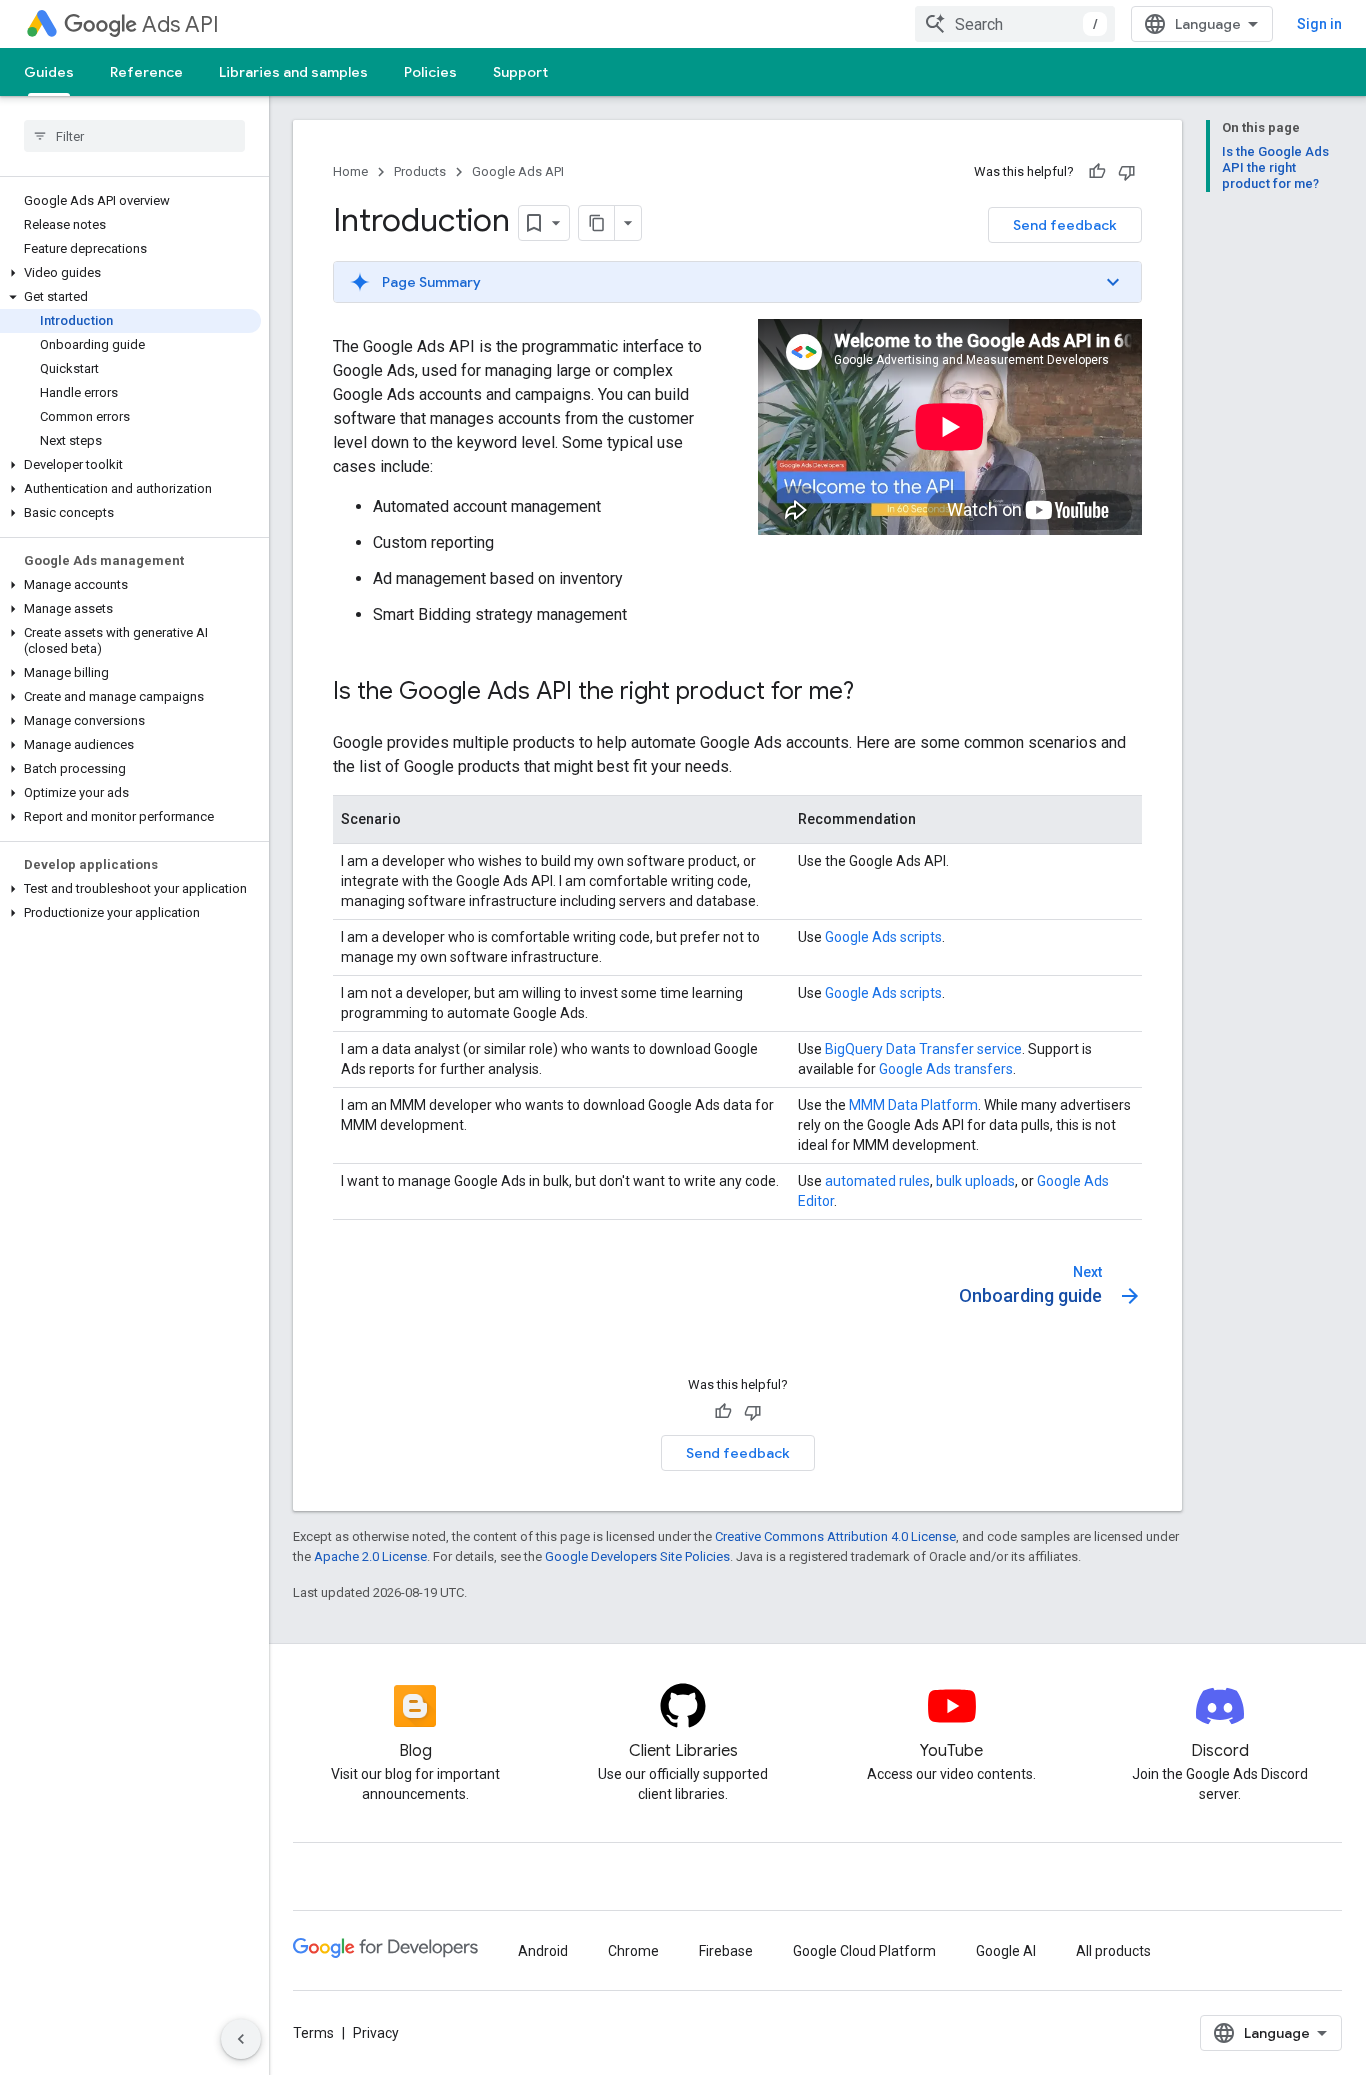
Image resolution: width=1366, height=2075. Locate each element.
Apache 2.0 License (370, 1556)
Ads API (180, 24)
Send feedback (1065, 225)
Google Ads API (518, 171)
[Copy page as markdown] (597, 223)
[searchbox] (134, 136)
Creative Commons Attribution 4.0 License (835, 1536)
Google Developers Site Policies (637, 1556)
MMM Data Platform (913, 1105)
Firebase (726, 1951)
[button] (130, 273)
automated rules (877, 1181)
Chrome (633, 1951)
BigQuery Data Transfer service (923, 1049)
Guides (49, 72)
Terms (313, 2033)
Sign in (1319, 24)
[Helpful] (1097, 172)
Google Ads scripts (883, 937)
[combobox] (1015, 24)
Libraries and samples (293, 72)
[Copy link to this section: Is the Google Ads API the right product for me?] (874, 693)
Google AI (1006, 1951)
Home (350, 171)
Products (420, 171)
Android (543, 1951)
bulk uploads (975, 1181)
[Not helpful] (1127, 172)
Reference (146, 72)
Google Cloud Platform (864, 1951)
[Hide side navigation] (241, 2039)
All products (1113, 1951)
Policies (430, 72)
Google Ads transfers (946, 1069)
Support (520, 72)
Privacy (376, 2033)
